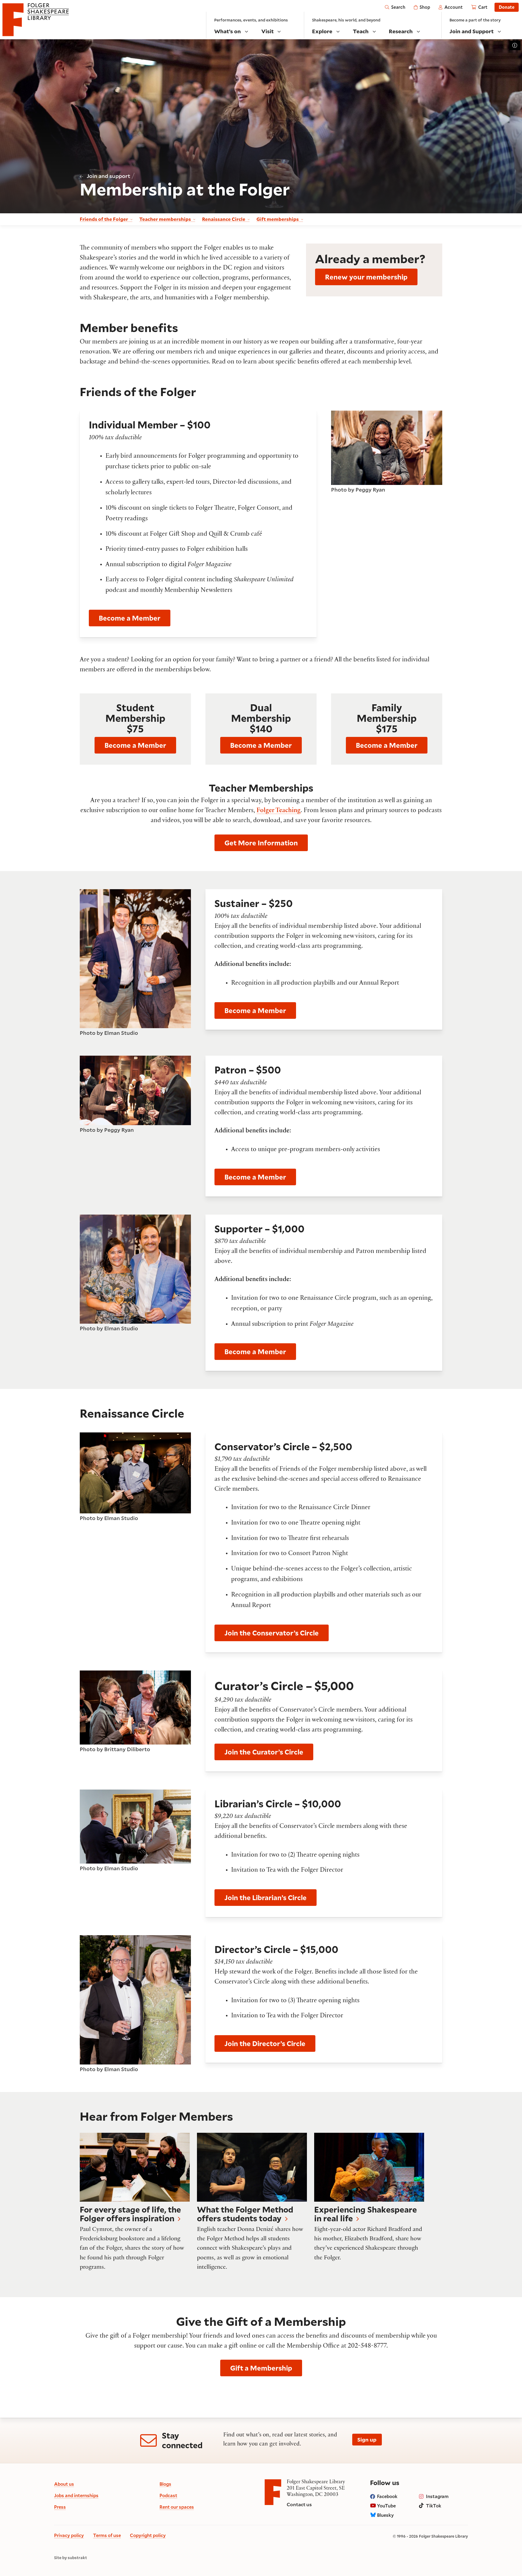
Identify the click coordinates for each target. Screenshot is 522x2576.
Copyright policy (148, 2535)
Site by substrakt (71, 2558)
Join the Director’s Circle (265, 2043)
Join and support (108, 176)
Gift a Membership (261, 2368)
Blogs (165, 2484)
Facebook (387, 2496)
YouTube (386, 2506)
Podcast (168, 2495)
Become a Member (130, 618)
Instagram (437, 2496)
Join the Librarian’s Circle (266, 1898)
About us (64, 2484)
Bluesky (385, 2515)
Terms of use (107, 2535)
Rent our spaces (177, 2507)
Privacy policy (69, 2535)
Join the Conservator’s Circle (272, 1633)
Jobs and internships (76, 2495)
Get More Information (261, 843)
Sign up (367, 2439)
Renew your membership (366, 277)
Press (60, 2507)
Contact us (299, 2504)
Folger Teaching (279, 811)
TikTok (434, 2506)
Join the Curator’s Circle (264, 1752)
